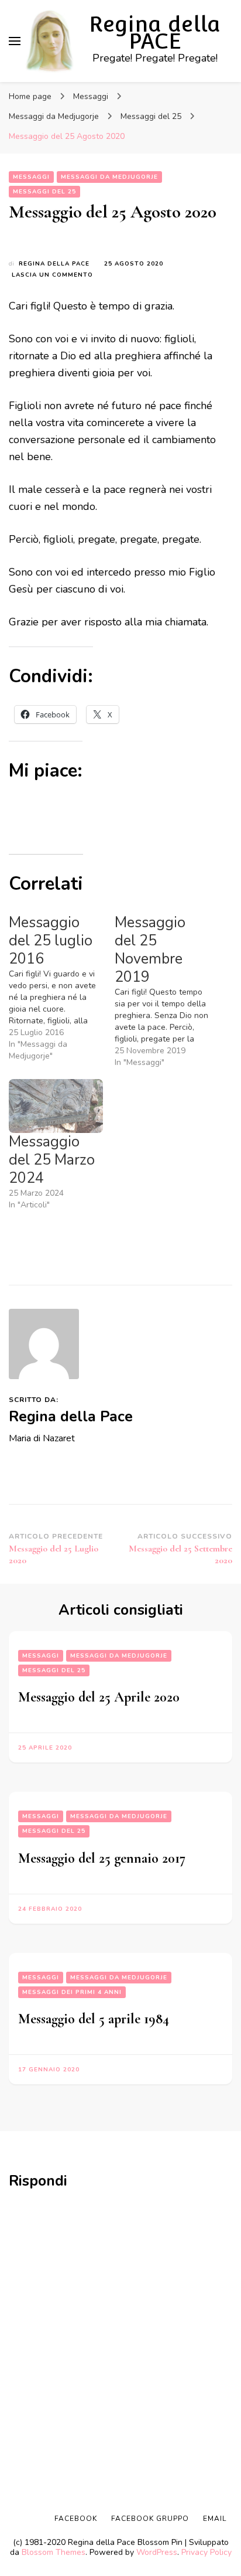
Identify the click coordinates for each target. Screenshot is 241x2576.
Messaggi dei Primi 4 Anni (72, 1992)
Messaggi (31, 177)
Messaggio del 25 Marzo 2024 (52, 1160)
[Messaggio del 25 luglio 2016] (62, 988)
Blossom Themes (54, 2552)
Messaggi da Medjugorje (109, 177)
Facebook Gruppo (150, 2519)
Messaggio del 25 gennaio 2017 (102, 1858)
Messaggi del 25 (44, 192)
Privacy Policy (206, 2552)
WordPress (157, 2552)
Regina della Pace (54, 264)
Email (215, 2519)
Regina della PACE (155, 33)
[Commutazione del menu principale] (15, 41)
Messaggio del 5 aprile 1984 (94, 2019)
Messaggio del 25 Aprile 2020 (99, 1697)
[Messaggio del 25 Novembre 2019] (168, 991)
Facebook (76, 2519)
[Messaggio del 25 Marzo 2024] (56, 1106)
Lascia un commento (52, 275)
